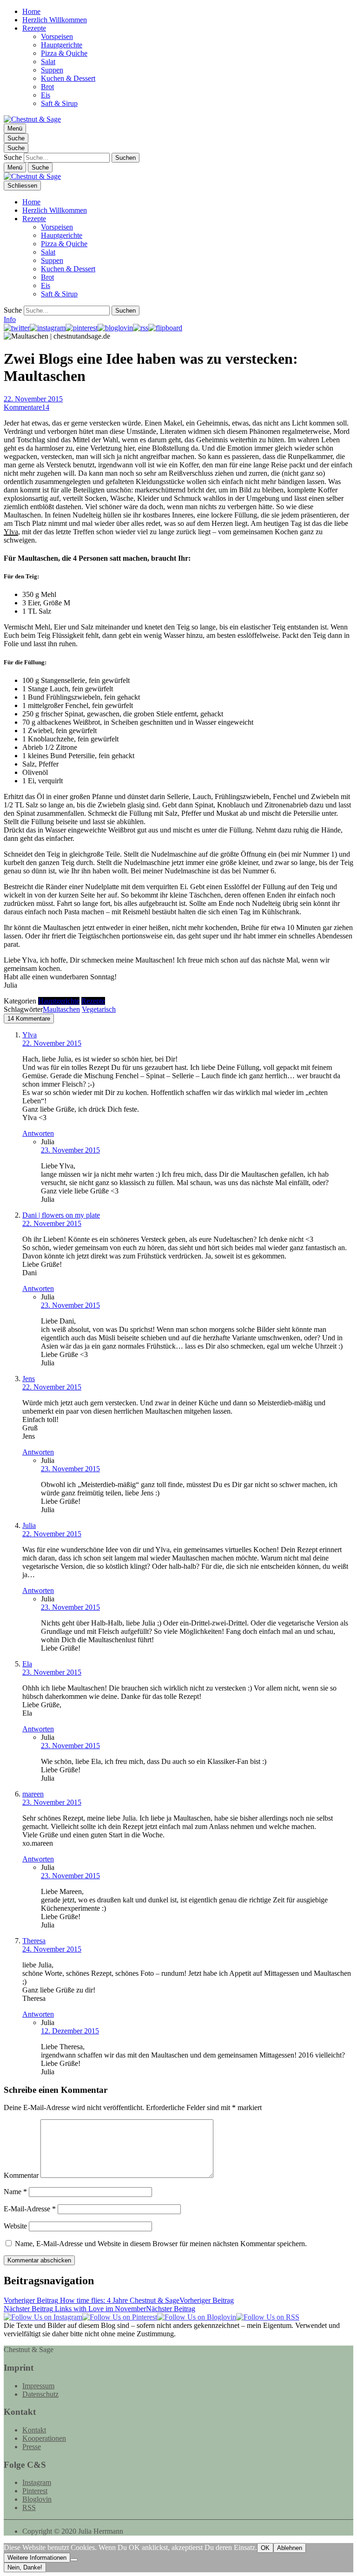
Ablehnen (290, 2548)
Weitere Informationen (37, 2558)
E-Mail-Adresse (30, 2209)
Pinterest (35, 2491)
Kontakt (34, 2430)
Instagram (37, 2482)
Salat (48, 62)
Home (31, 11)
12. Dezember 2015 (70, 2031)
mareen (33, 1794)
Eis (46, 95)
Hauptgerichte (62, 45)
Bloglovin (37, 2499)
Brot (47, 87)
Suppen (52, 70)
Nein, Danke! (25, 2567)
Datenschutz (40, 2394)
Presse (32, 2447)
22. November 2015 (33, 399)
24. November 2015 (52, 1949)
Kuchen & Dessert (68, 78)
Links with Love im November (99, 2309)
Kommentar (21, 2175)
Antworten (38, 1133)
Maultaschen (61, 1009)
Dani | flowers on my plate (61, 1215)
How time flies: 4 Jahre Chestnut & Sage (119, 2300)
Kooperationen (44, 2438)
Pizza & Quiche (64, 53)
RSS (29, 2507)
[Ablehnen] (74, 2560)
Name (15, 2192)
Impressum (38, 2386)
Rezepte (34, 28)
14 (26, 407)
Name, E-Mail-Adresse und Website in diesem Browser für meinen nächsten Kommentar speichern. (161, 2244)
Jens (29, 1379)
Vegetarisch (99, 1009)
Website (15, 2226)
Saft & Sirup (59, 103)
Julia (29, 1525)
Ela (27, 1664)
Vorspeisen (57, 36)
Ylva (11, 532)
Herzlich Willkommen (55, 20)
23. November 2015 (70, 1150)
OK (265, 2548)
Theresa (34, 1941)
